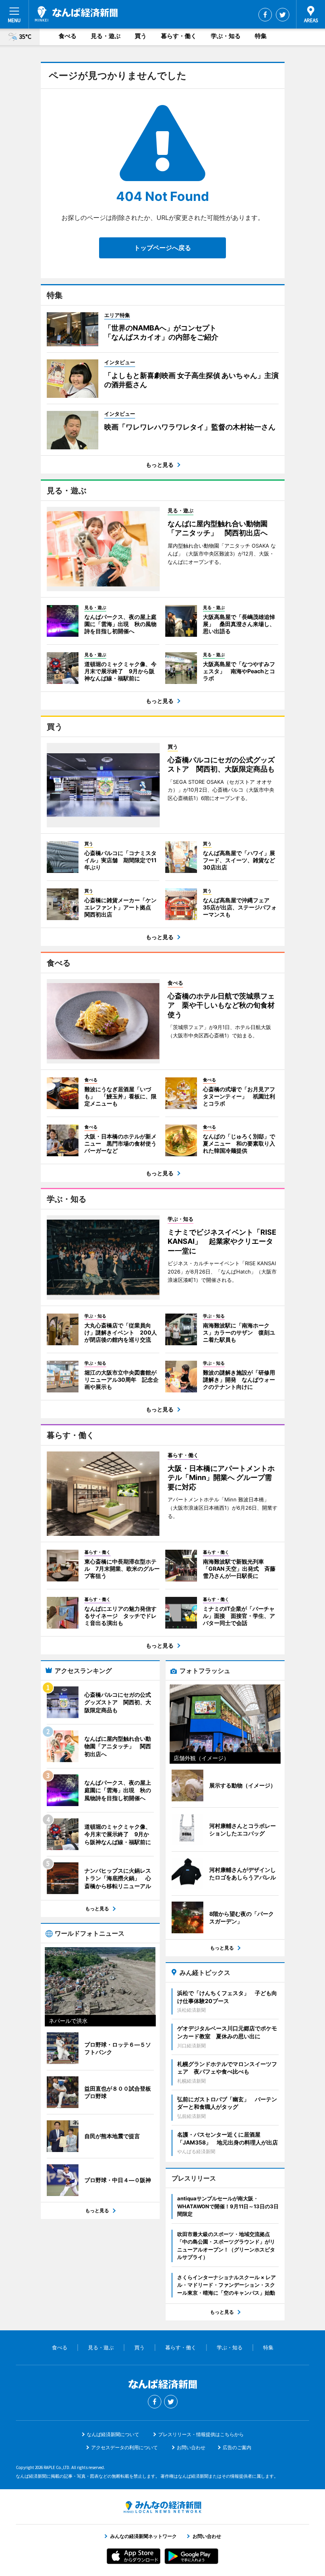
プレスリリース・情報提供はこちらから (201, 2434)
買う (141, 36)
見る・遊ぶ (106, 36)
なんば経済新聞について (113, 2434)
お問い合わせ (191, 2447)
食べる (68, 36)
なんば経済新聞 (76, 14)
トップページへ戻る (162, 248)
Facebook (265, 15)
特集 (261, 36)
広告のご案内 (237, 2447)
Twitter (283, 15)
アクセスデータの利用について (124, 2447)
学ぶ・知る (226, 36)
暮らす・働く (179, 36)
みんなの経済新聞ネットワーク (162, 2507)
